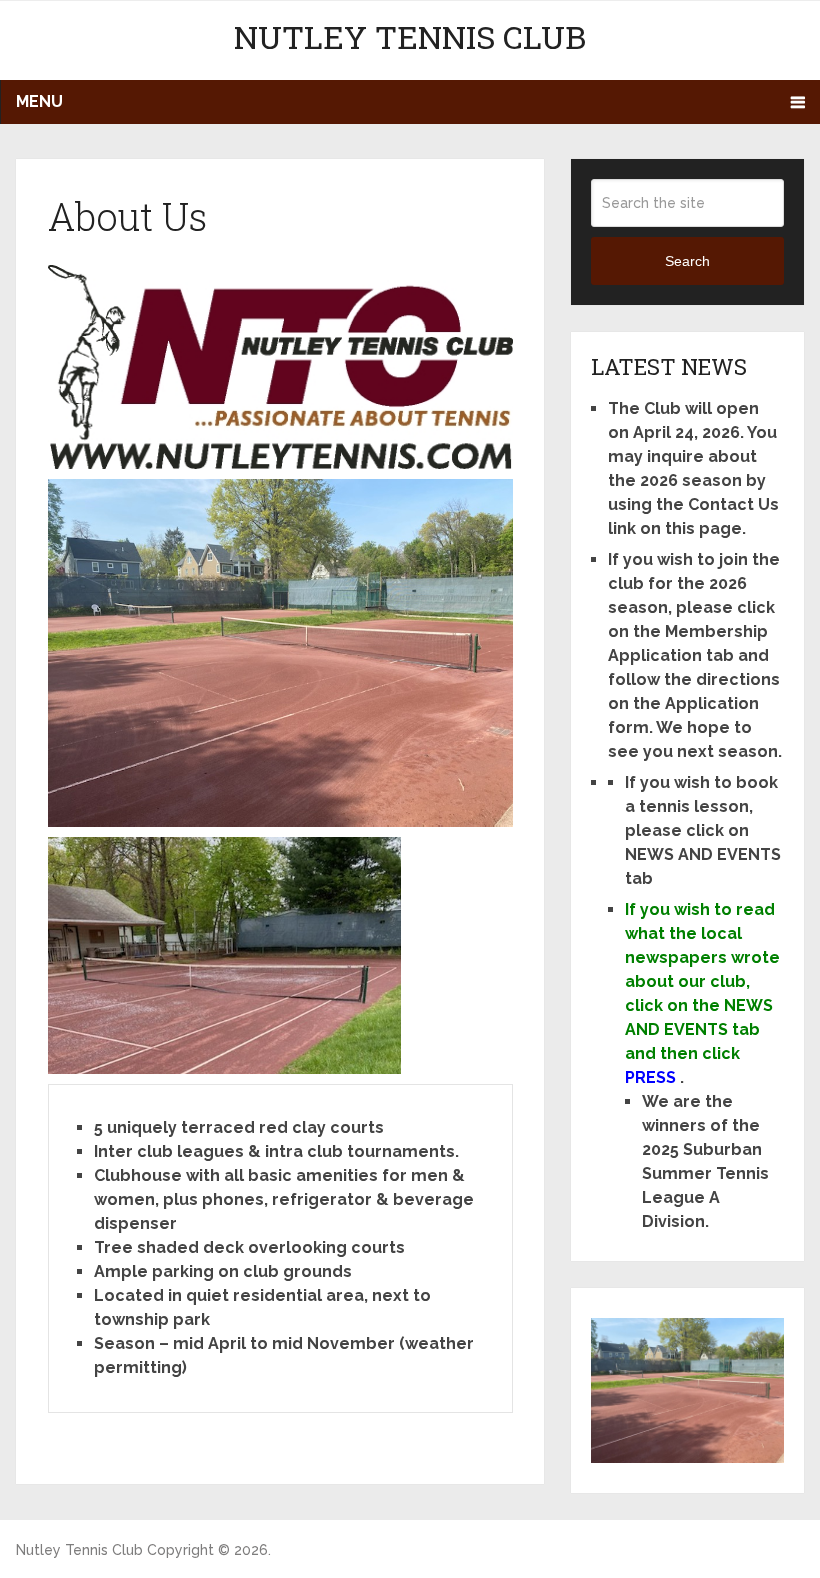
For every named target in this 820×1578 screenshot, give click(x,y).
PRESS (650, 1077)
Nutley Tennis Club (410, 36)
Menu (39, 101)
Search (687, 261)
